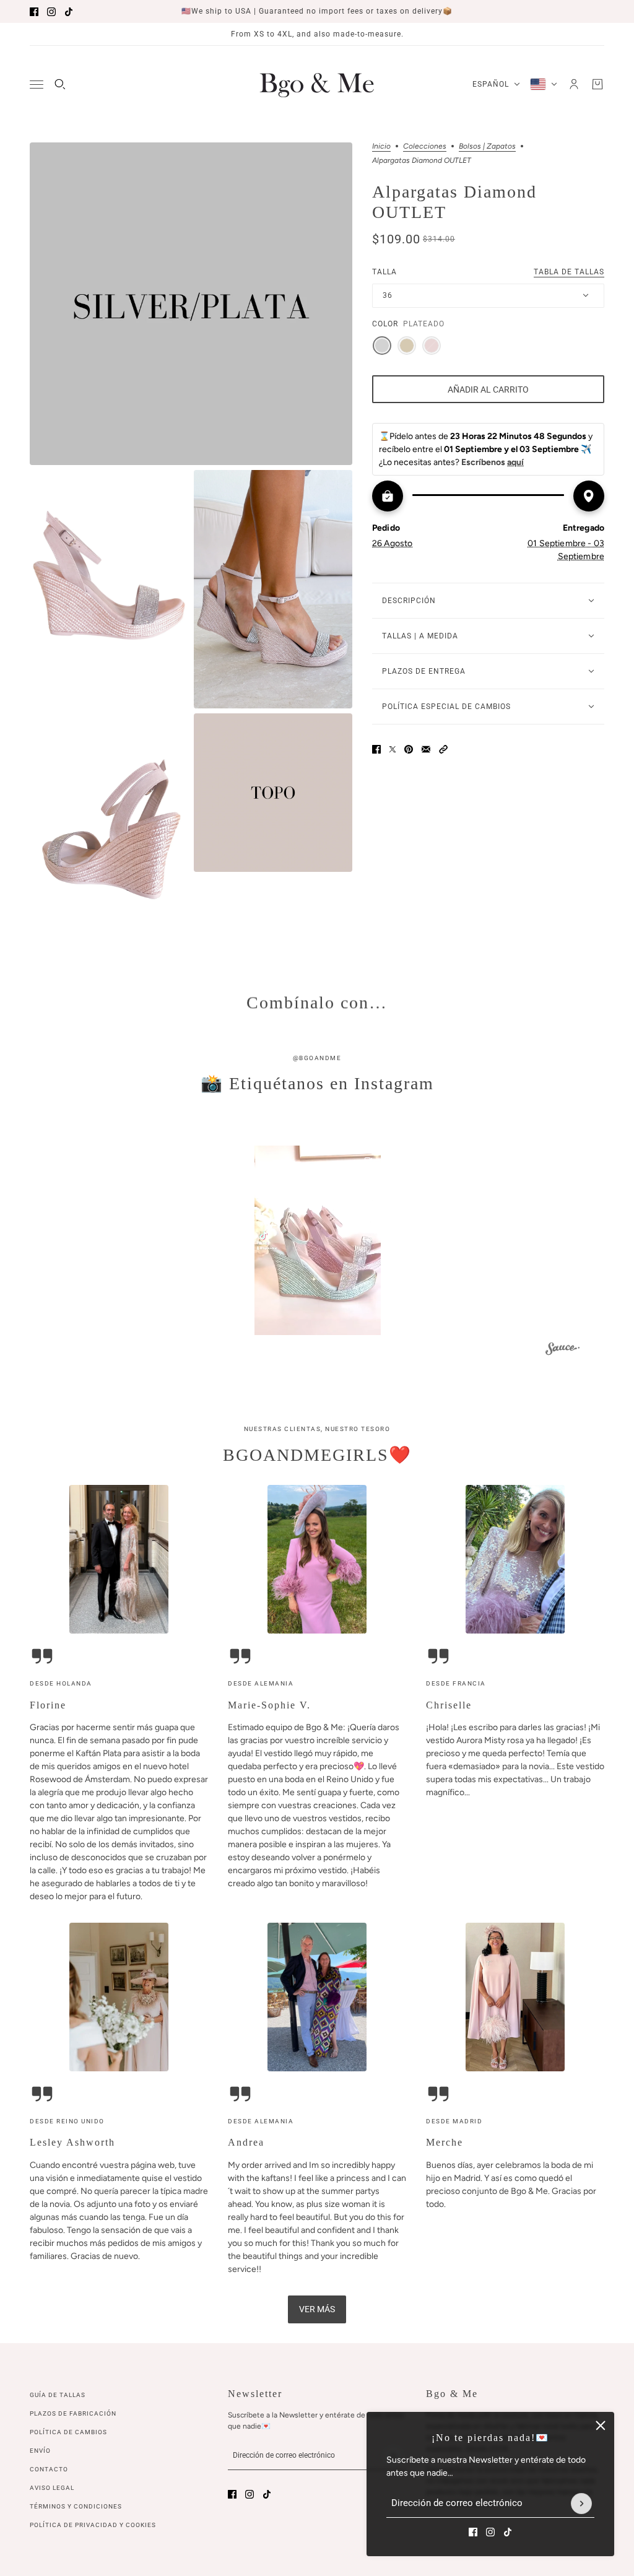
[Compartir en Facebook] (376, 749)
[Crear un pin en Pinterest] (409, 749)
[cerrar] (601, 2426)
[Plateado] (382, 346)
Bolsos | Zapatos (487, 146)
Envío (40, 2451)
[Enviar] (581, 2504)
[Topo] (407, 346)
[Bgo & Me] (317, 84)
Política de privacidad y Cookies (93, 2525)
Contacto (49, 2469)
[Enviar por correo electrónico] (426, 749)
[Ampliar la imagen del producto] (191, 304)
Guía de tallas (58, 2395)
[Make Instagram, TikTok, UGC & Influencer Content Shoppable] (562, 1351)
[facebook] (34, 12)
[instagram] (51, 12)
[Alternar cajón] (37, 85)
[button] (443, 749)
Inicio (381, 146)
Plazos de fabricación (73, 2413)
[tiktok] (69, 12)
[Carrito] (597, 84)
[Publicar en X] (393, 749)
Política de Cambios (68, 2432)
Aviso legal (52, 2488)
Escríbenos (493, 462)
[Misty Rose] (432, 346)
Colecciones (425, 146)
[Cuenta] (574, 84)
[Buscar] (60, 84)
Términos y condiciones (76, 2506)
